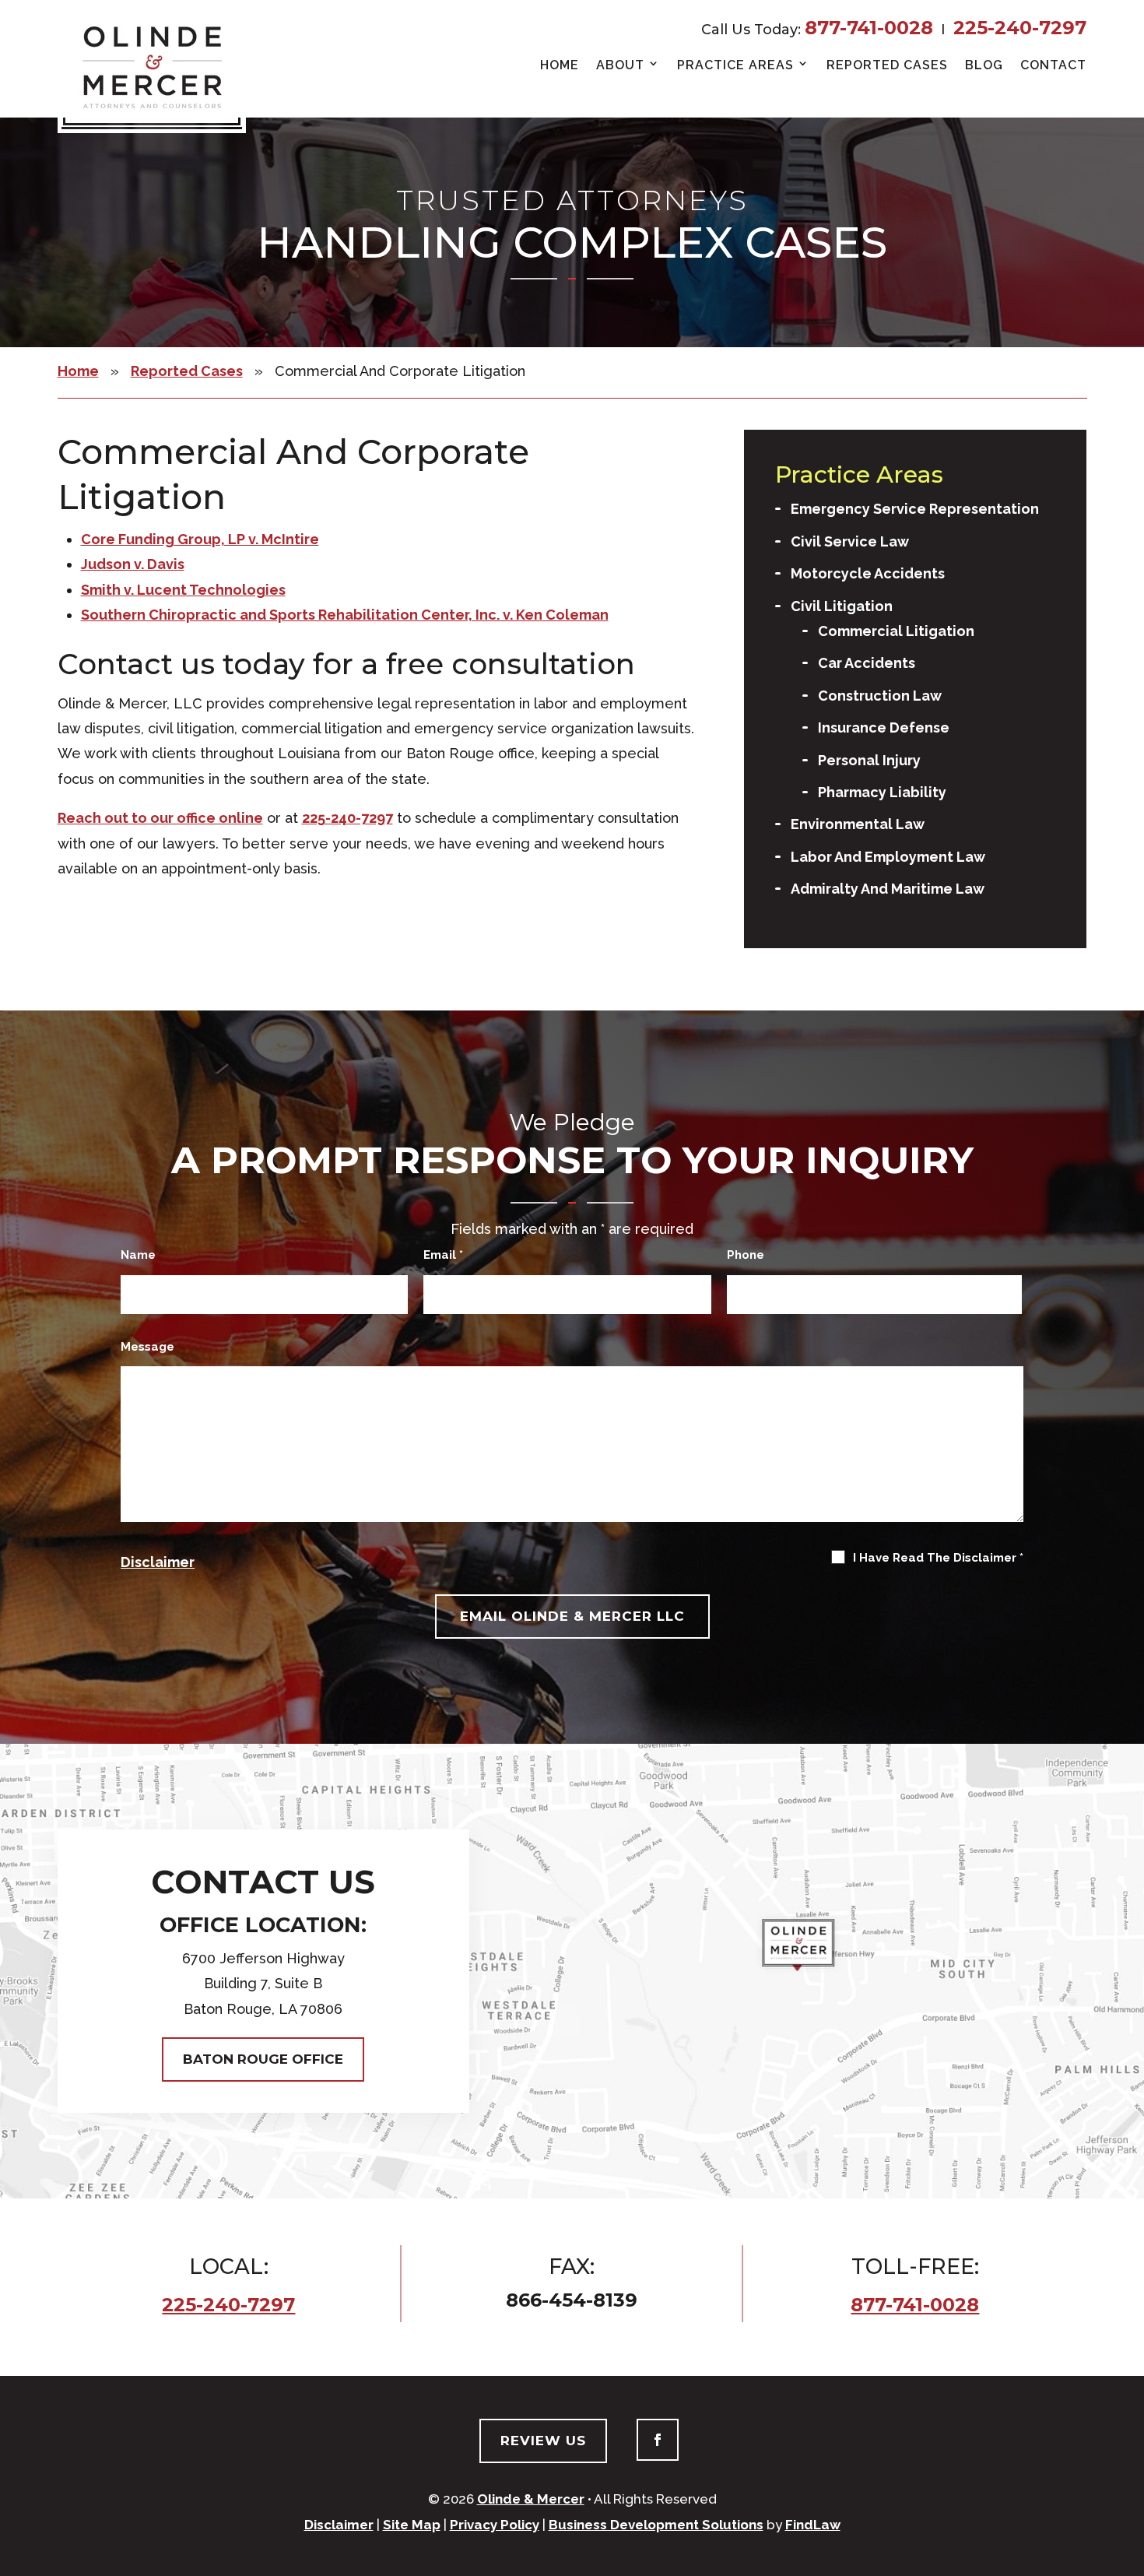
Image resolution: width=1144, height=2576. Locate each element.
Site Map (412, 2525)
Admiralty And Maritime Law (888, 889)
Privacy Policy (495, 2525)
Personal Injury (869, 760)
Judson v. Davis (133, 564)
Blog (984, 65)
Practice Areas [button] (735, 65)
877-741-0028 (869, 28)
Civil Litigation (842, 606)
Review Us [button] (543, 2441)
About (620, 65)
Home (560, 65)
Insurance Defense (884, 727)
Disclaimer (158, 1562)
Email (443, 1255)
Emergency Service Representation (915, 509)
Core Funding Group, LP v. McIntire (200, 539)
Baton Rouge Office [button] (263, 2059)
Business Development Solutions (656, 2525)
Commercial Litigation (896, 631)
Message (147, 1347)
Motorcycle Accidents (868, 573)
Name (138, 1255)
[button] (1123, 2555)
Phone (746, 1255)
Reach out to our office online (160, 818)
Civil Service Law (850, 541)
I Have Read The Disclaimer (938, 1558)
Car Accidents (867, 663)
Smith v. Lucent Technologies (183, 590)
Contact (1053, 65)
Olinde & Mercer (531, 2499)
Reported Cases (887, 65)
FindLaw (813, 2525)
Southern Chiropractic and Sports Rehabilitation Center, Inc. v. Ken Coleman (345, 615)
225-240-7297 (1020, 28)
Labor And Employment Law (888, 857)
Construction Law (880, 696)
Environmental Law (858, 824)
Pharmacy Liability (882, 792)
